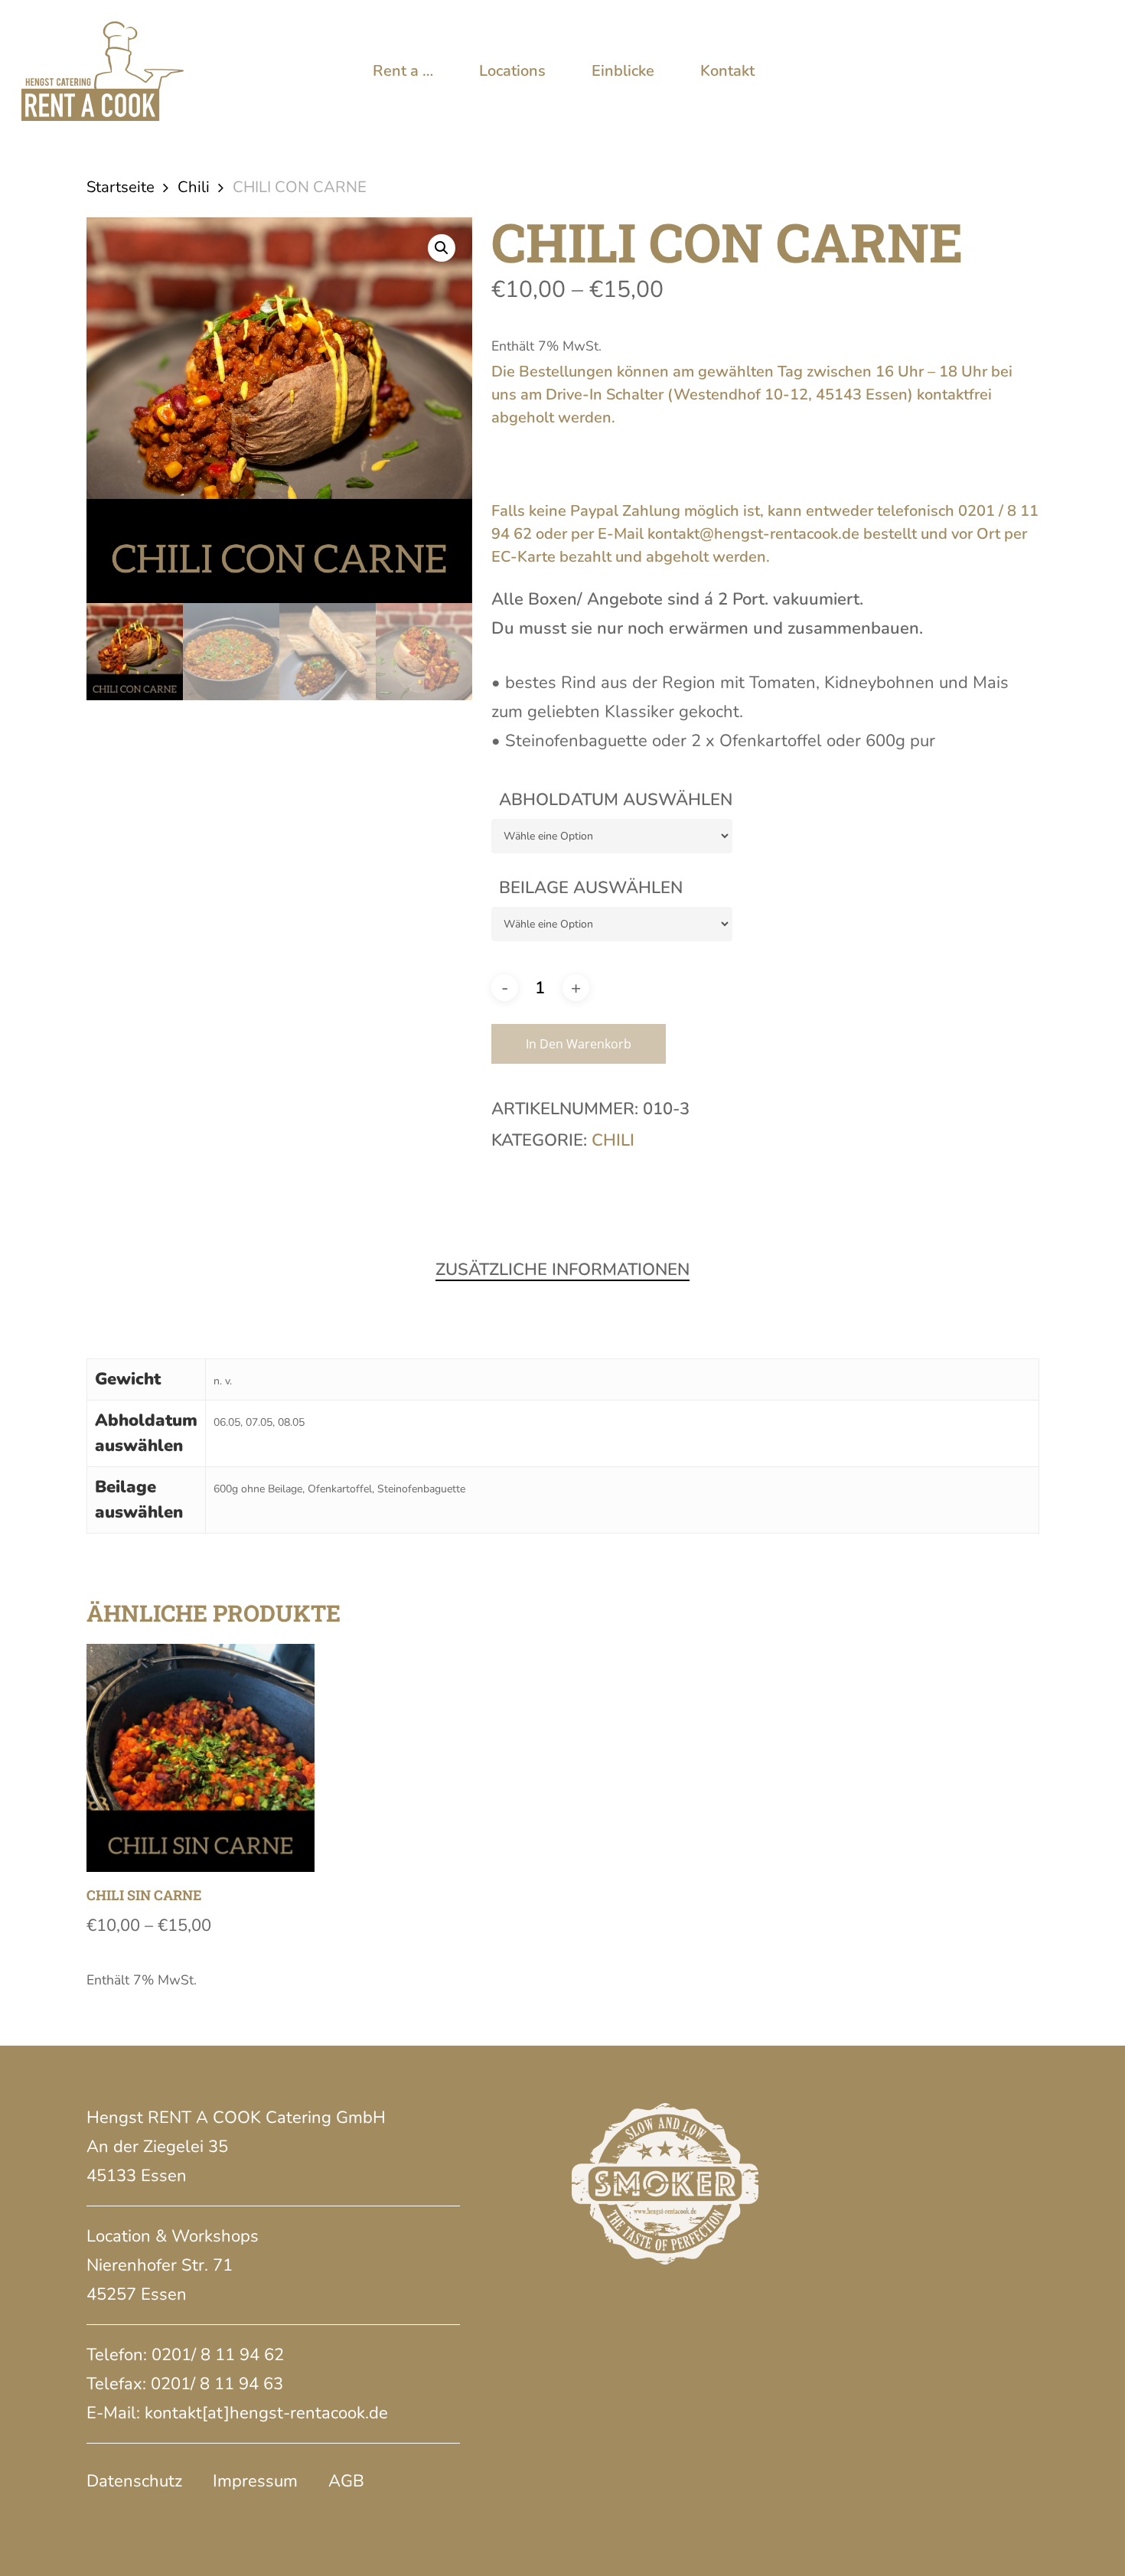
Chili (194, 187)
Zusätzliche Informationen (562, 1270)
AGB (346, 2481)
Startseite (121, 187)
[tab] (562, 1270)
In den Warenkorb (579, 1044)
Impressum (255, 2481)
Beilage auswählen (591, 888)
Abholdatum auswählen (616, 800)
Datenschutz (134, 2481)
